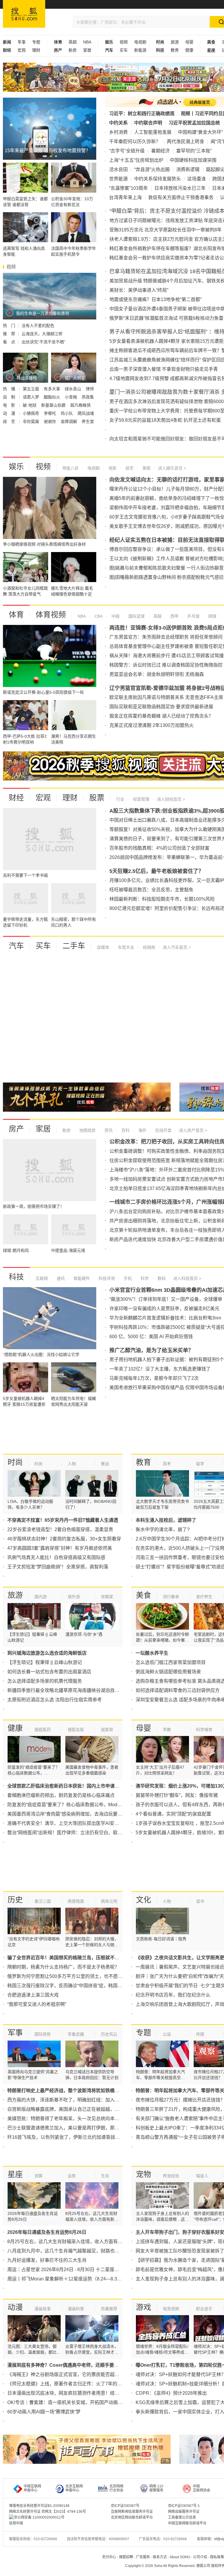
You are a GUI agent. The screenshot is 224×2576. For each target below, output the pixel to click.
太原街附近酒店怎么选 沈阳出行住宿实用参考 (55, 1700)
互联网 (42, 1278)
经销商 (148, 947)
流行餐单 (171, 1597)
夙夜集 (88, 397)
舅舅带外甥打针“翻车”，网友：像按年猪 (177, 1795)
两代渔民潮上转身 (185, 142)
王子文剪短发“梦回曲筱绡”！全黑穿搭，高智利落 (58, 1567)
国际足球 (136, 616)
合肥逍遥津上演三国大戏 (33, 1995)
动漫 (15, 2307)
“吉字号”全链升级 (127, 151)
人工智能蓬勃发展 (153, 132)
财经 (16, 798)
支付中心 (109, 2557)
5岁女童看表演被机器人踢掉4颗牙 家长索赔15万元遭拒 (167, 341)
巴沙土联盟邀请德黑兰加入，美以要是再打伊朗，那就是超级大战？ (77, 2128)
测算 (38, 2176)
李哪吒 (50, 413)
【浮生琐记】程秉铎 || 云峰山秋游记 (45, 1662)
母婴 (189, 42)
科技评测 (106, 1278)
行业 (120, 799)
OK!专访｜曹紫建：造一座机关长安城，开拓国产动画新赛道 (70, 2402)
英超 (73, 42)
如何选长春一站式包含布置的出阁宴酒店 (49, 1672)
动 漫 (10, 413)
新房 (73, 50)
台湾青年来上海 (125, 197)
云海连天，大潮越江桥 (42, 334)
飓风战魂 (86, 413)
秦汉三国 (43, 1901)
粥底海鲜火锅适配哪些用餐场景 (168, 1672)
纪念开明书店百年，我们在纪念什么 (173, 1995)
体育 (16, 615)
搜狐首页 (24, 14)
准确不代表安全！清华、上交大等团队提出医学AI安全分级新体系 (75, 1823)
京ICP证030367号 (125, 2506)
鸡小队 (67, 413)
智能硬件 (81, 1278)
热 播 (10, 389)
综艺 (129, 468)
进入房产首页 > (193, 1130)
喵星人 (202, 2176)
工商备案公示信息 (182, 2517)
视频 (124, 42)
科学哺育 (204, 1730)
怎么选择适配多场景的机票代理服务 (45, 1681)
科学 (144, 1278)
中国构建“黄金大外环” (200, 132)
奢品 (105, 1464)
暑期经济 (160, 151)
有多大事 (52, 389)
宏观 (22, 50)
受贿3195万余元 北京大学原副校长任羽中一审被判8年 (166, 230)
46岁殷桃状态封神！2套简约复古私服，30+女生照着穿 (64, 1539)
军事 (22, 42)
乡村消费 (118, 132)
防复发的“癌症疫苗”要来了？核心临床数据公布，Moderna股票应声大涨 (81, 1805)
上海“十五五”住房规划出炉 (136, 160)
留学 (200, 1464)
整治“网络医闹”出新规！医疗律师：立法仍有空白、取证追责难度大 (76, 1833)
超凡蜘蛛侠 (80, 405)
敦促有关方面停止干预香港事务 (181, 197)
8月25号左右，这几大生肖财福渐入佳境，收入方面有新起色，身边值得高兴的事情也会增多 (102, 2242)
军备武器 (76, 2034)
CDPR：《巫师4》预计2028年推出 (171, 2393)
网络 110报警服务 (156, 2488)
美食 (143, 1595)
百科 (125, 1130)
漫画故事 (43, 2309)
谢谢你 (50, 421)
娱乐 (16, 467)
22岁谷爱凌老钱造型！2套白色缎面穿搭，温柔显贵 (60, 1529)
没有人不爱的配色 (38, 326)
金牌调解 (69, 421)
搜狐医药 (43, 1730)
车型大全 (125, 947)
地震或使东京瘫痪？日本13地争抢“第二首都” (155, 299)
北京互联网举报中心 (74, 2488)
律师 (90, 389)
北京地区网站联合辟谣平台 (132, 2517)
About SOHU (180, 2557)
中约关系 (118, 123)
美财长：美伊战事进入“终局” (139, 290)
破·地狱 (30, 405)
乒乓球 (193, 616)
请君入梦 (32, 397)
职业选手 (204, 2309)
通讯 (60, 1278)
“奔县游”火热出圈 (152, 169)
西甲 (174, 616)
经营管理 (141, 799)
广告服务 (143, 2557)
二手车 (74, 946)
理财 (36, 50)
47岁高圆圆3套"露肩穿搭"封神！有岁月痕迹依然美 (60, 1548)
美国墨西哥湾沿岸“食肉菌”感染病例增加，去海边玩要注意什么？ (74, 1814)
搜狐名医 (76, 1730)
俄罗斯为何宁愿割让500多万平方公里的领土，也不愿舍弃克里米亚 (77, 1976)
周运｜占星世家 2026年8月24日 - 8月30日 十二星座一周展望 (70, 2270)
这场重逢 (197, 179)
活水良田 (118, 169)
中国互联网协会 (202, 2488)
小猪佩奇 (32, 413)
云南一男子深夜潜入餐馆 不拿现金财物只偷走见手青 (164, 369)
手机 (127, 1278)
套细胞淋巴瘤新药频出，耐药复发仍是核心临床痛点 (61, 1795)
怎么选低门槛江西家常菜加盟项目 (171, 1662)
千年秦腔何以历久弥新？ (135, 142)
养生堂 (88, 421)
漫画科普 (76, 2309)
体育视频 (51, 615)
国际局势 (43, 2034)
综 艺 (10, 421)
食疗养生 (204, 1597)
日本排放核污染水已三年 (180, 188)
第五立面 (32, 389)
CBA (98, 616)
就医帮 (107, 1730)
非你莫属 (32, 421)
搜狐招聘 (126, 2557)
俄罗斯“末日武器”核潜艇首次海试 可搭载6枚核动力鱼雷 (166, 318)
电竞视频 (171, 2309)
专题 (36, 42)
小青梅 (71, 397)
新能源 (140, 50)
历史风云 (109, 2034)
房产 (16, 1129)
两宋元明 (109, 1901)
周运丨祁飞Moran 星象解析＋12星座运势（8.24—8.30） (66, 2279)
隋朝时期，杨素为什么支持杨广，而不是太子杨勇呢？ (63, 1967)
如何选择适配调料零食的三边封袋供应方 (178, 1690)
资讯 (108, 1130)
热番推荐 (109, 2309)
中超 (115, 616)
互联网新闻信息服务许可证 (132, 2512)
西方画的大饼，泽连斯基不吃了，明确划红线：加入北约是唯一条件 (77, 2100)
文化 (143, 1900)
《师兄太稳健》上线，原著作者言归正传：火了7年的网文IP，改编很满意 (83, 2384)
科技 (16, 1277)
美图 (146, 468)
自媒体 (103, 947)
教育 (175, 50)
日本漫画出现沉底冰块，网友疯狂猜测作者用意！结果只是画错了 (75, 2393)
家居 (87, 50)
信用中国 (16, 2523)
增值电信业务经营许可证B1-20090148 (39, 2506)
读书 (200, 1901)
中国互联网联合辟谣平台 (187, 2523)
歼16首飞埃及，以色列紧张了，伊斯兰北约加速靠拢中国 (66, 2137)
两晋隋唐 (76, 1901)
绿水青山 (73, 389)
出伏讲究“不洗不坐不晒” (43, 342)
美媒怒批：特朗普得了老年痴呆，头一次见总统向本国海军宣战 (73, 2119)
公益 (167, 2034)
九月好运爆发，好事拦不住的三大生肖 (47, 2260)
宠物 (143, 2174)
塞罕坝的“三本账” (194, 151)
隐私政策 (217, 2557)
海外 (142, 1130)
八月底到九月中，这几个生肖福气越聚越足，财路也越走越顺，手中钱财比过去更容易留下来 (103, 2251)
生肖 (105, 2176)
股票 (97, 798)
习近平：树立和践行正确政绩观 (142, 114)
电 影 (10, 405)
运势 (72, 2176)
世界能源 (118, 179)
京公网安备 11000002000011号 (39, 2517)
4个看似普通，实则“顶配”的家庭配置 (173, 1814)
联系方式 (160, 2557)
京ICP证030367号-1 (184, 2506)
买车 (124, 50)
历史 (15, 1900)
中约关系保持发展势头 (157, 179)
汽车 (16, 946)
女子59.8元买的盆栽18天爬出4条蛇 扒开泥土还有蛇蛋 (165, 420)
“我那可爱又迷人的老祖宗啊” (37, 2004)
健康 (189, 50)
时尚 (15, 1462)
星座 (15, 2174)
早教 (167, 1730)
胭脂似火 (52, 397)
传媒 (200, 2034)
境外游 (74, 1597)
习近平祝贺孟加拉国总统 (194, 123)
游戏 (143, 2307)
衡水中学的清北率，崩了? (163, 1529)
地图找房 (87, 1130)
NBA (87, 42)
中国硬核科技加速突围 (193, 160)
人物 (72, 1464)
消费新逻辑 (188, 169)
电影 (112, 468)
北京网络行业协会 (116, 2488)
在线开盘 (163, 1130)
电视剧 (140, 42)
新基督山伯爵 (54, 405)
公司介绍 (200, 2557)
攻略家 (107, 1597)
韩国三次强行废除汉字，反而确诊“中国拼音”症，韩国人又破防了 (74, 1986)
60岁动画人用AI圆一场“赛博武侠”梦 (44, 2412)
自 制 (10, 397)
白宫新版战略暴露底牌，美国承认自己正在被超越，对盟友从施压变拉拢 (82, 2109)
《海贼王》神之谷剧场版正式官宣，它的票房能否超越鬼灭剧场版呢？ (80, 2374)
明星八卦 (71, 468)
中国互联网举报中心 (32, 2488)
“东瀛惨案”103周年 (128, 188)
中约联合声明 (148, 123)
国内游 (41, 1597)
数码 (161, 1278)
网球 (212, 616)
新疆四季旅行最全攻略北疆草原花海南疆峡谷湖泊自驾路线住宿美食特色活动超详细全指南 (101, 1690)
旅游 (175, 42)
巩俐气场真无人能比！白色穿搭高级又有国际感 (56, 1557)
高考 (167, 1464)
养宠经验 (171, 2176)
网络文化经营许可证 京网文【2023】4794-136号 (48, 2512)
